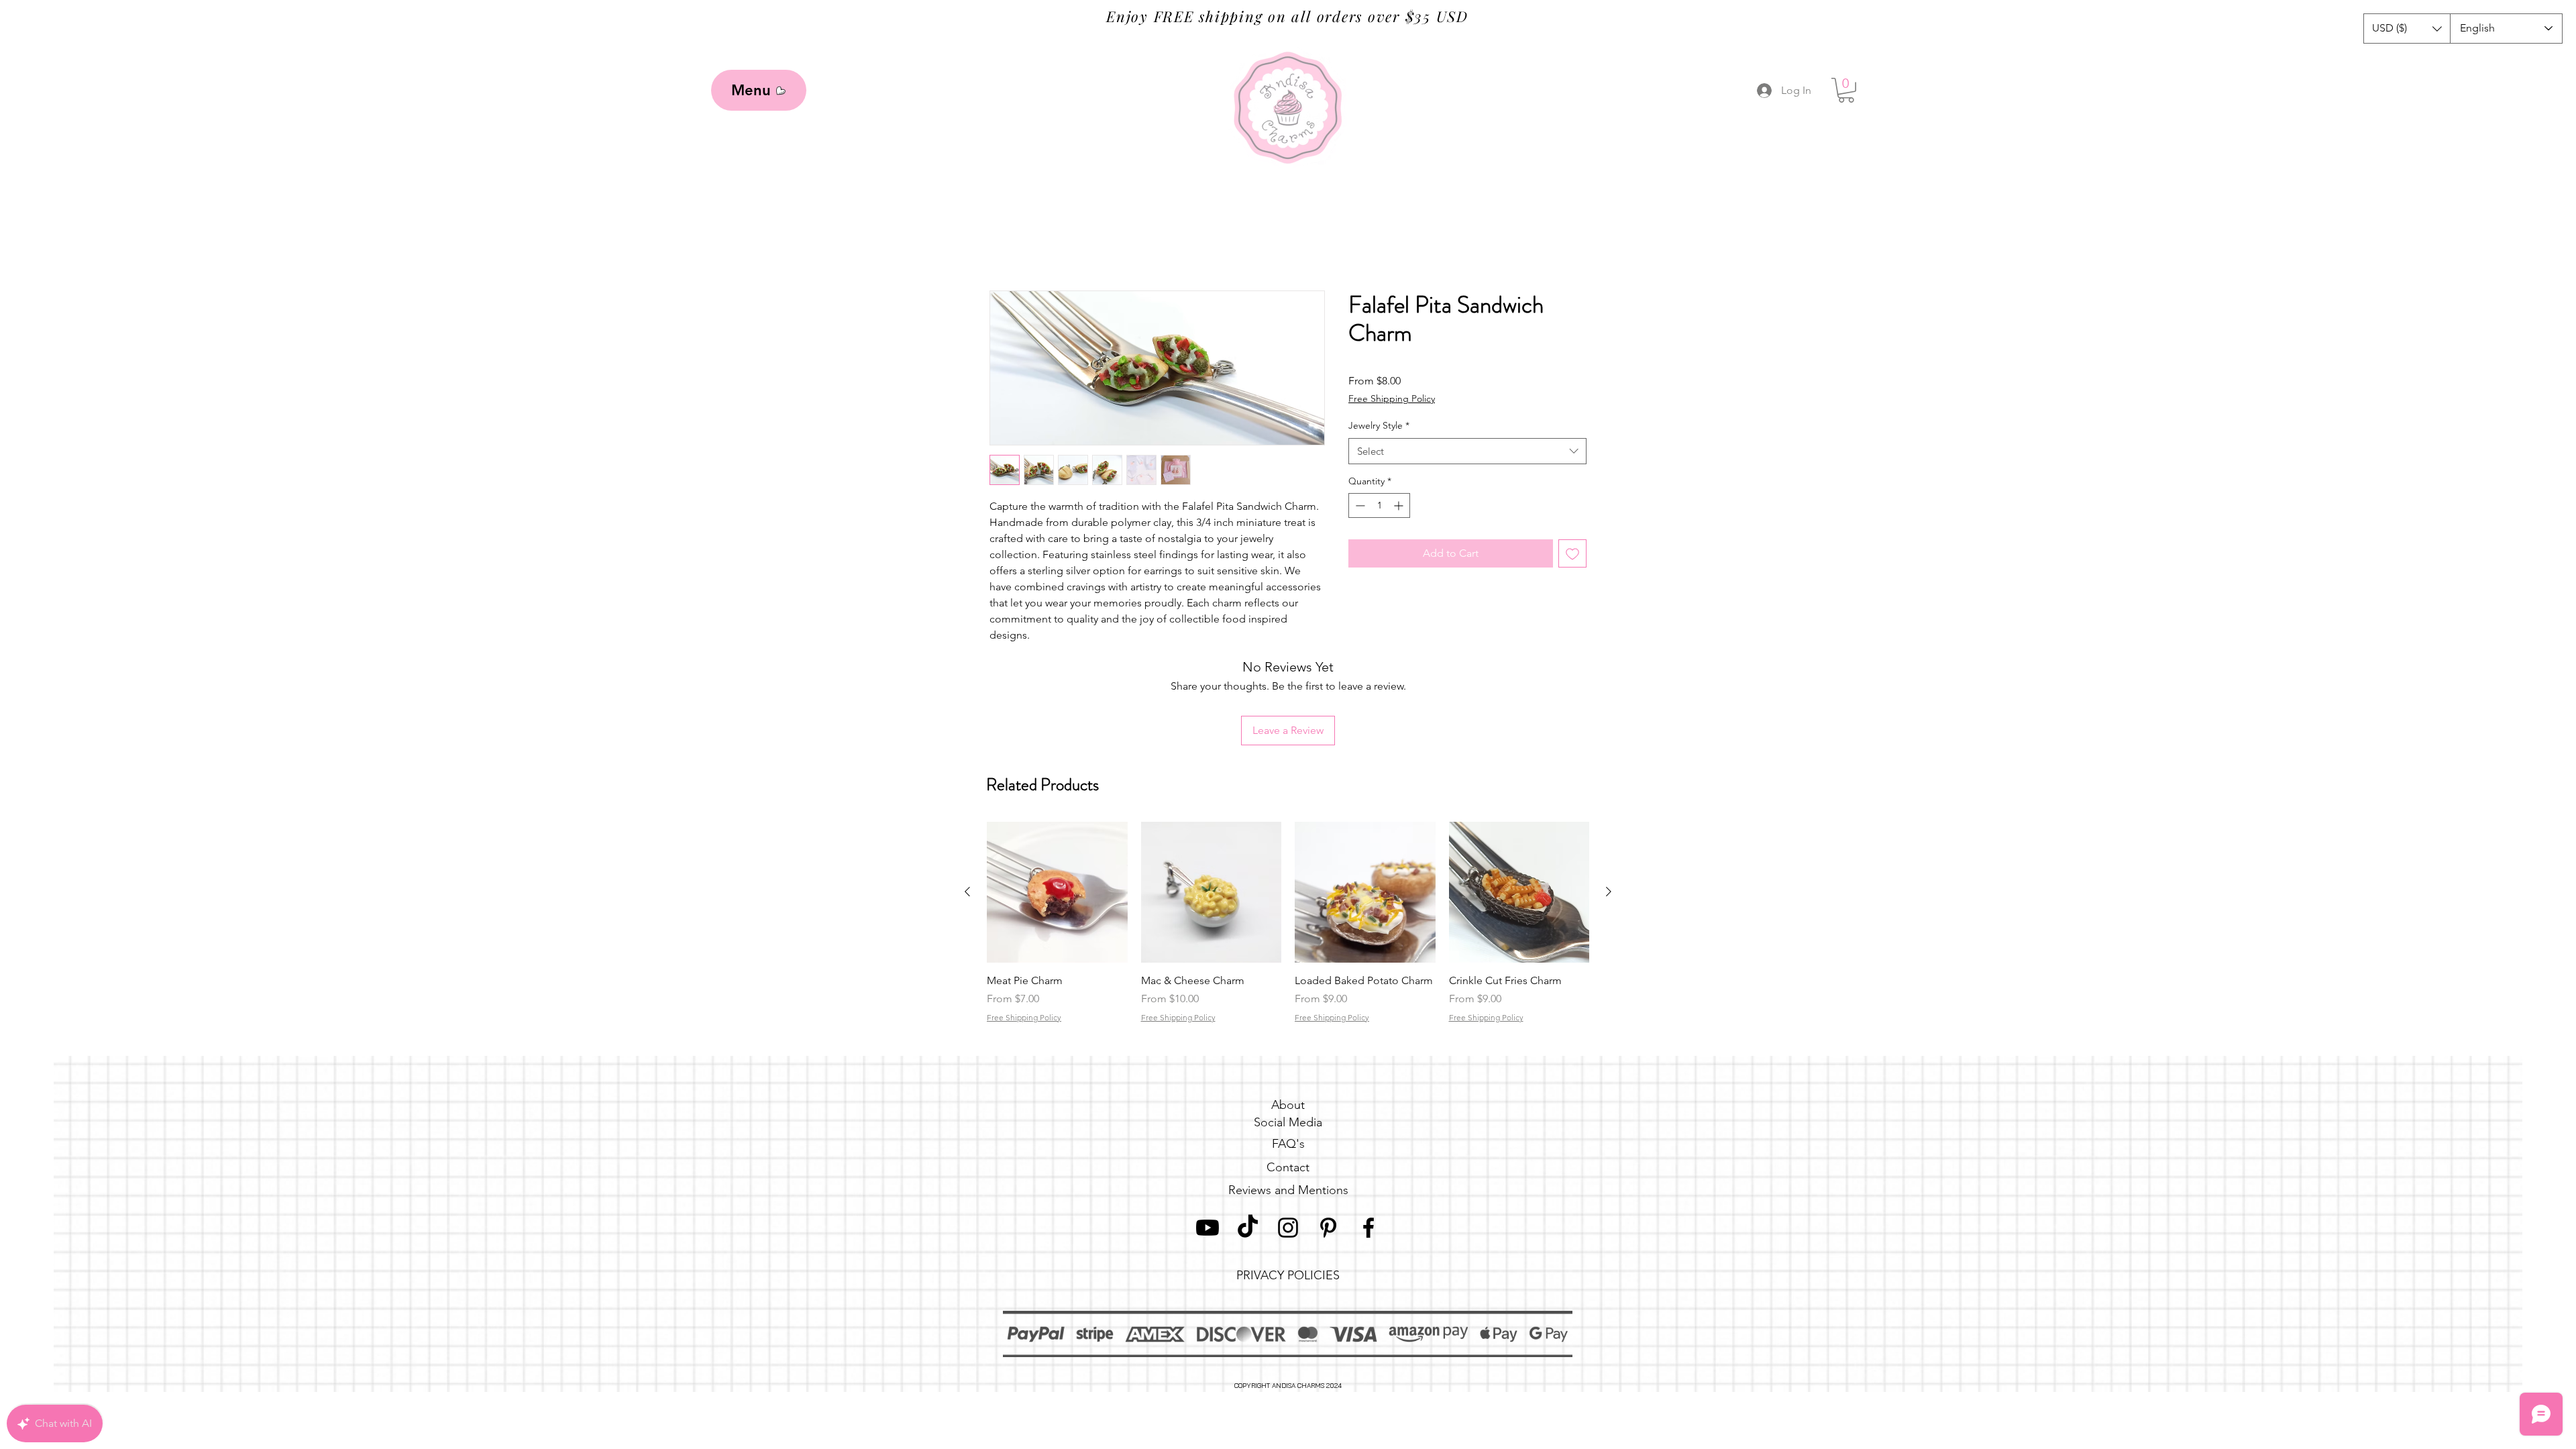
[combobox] (1467, 452)
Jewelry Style (1379, 427)
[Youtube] (1207, 1140)
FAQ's (1288, 1056)
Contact (1288, 1079)
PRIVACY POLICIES (1288, 1187)
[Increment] (1400, 507)
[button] (2407, 29)
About (1288, 1017)
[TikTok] (1248, 1140)
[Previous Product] (967, 804)
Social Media (1288, 1034)
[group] (1288, 842)
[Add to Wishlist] (1572, 555)
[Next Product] (1609, 804)
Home (1005, 243)
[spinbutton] (1379, 507)
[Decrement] (1359, 507)
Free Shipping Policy (1392, 400)
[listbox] (2407, 29)
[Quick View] (1057, 804)
